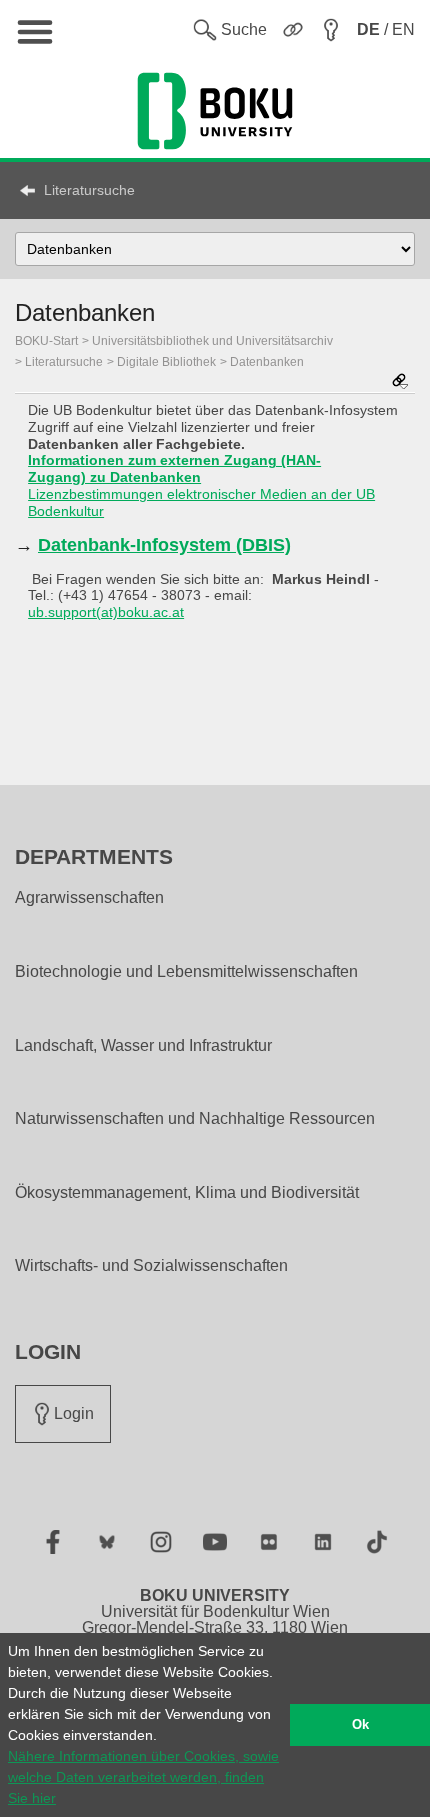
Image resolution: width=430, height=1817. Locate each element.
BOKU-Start (46, 341)
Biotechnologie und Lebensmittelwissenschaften (186, 972)
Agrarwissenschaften (89, 898)
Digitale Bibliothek (166, 362)
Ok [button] (360, 1725)
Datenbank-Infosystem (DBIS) (164, 545)
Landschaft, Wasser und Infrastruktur (143, 1046)
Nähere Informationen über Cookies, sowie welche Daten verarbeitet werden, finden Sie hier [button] (143, 1777)
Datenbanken (267, 362)
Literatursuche (89, 190)
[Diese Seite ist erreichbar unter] (400, 382)
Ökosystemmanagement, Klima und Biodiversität (187, 1193)
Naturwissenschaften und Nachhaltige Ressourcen (195, 1119)
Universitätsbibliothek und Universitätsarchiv (212, 341)
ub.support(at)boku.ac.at (106, 612)
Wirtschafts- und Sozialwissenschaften (151, 1266)
